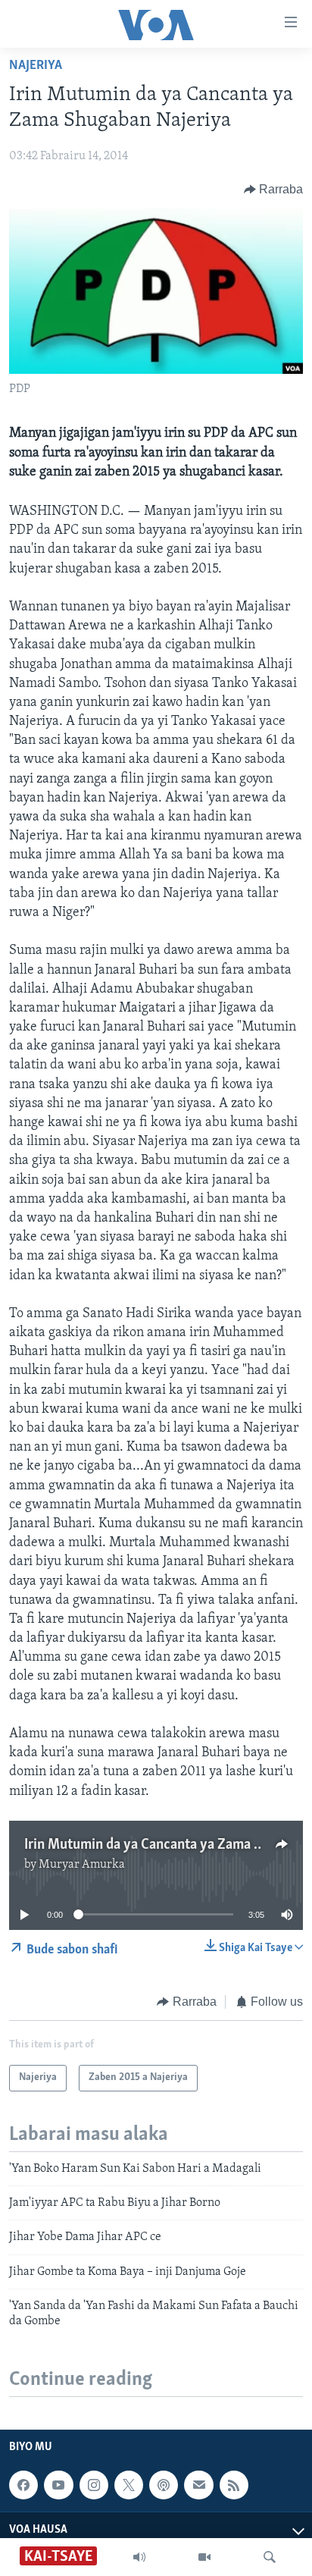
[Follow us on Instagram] (94, 2485)
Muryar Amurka (82, 1865)
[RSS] (234, 2485)
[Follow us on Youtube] (58, 2485)
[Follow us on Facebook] (23, 2485)
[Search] (270, 2557)
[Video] (204, 2557)
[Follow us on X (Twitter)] (129, 2485)
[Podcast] (164, 2485)
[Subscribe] (198, 2485)
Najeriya (36, 66)
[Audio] (139, 2557)
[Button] (274, 190)
